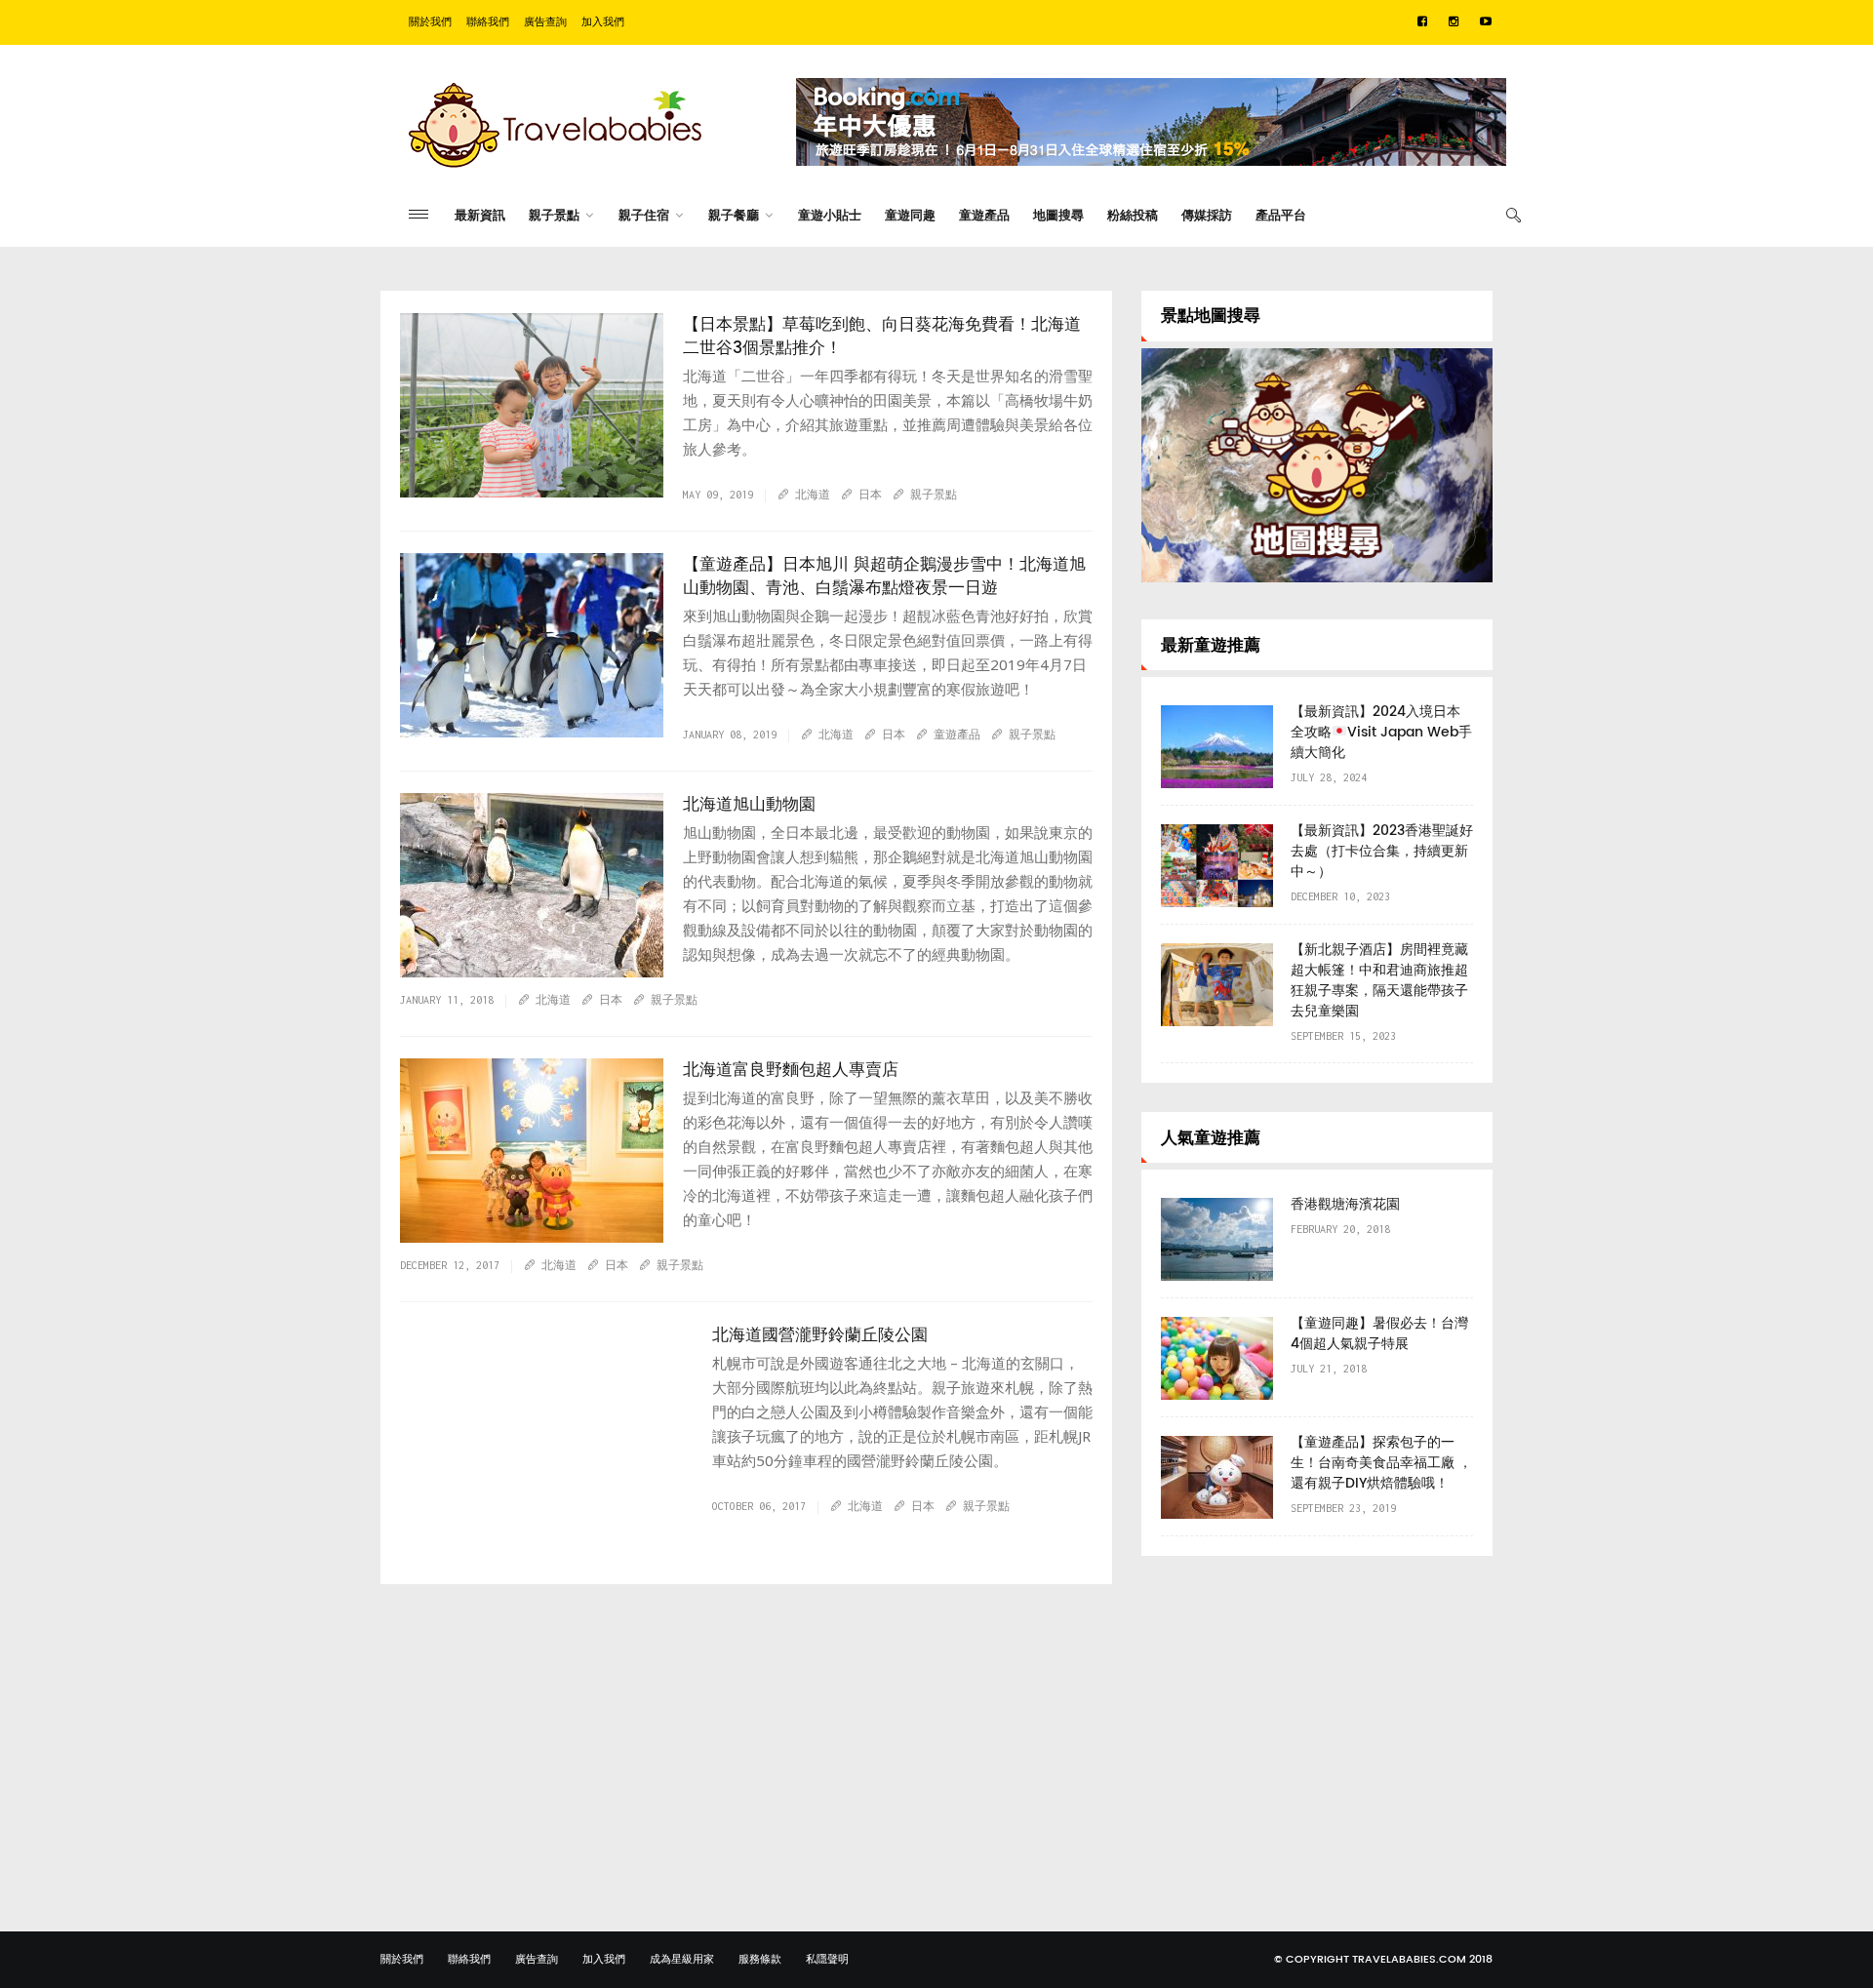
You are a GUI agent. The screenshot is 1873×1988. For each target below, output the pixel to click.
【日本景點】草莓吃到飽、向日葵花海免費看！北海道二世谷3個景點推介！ (882, 337)
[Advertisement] (1317, 1722)
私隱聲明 (827, 1960)
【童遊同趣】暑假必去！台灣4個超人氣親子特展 (1379, 1333)
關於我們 (430, 22)
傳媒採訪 (1207, 216)
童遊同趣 (910, 216)
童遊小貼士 (830, 216)
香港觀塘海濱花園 (1345, 1204)
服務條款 (760, 1960)
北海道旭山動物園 (749, 805)
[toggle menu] (418, 214)
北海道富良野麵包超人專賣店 (791, 1070)
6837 (444, 744)
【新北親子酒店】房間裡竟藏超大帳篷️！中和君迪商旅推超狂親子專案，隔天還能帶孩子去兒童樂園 (1379, 980)
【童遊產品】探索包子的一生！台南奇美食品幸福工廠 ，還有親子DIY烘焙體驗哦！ (1381, 1463)
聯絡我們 (488, 22)
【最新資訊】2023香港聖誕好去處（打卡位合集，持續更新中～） (1382, 851)
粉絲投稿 (1133, 216)
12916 (447, 504)
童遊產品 (984, 216)
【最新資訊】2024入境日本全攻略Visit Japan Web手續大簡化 (1381, 732)
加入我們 (603, 22)
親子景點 (554, 216)
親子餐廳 (734, 216)
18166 (447, 1250)
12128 (447, 984)
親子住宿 (644, 216)
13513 (447, 1535)
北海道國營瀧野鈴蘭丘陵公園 (820, 1335)
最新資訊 (480, 216)
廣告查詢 (545, 22)
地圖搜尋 (1058, 216)
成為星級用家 (682, 1960)
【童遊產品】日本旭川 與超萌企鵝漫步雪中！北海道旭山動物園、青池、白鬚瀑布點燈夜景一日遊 (884, 577)
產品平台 (1281, 216)
